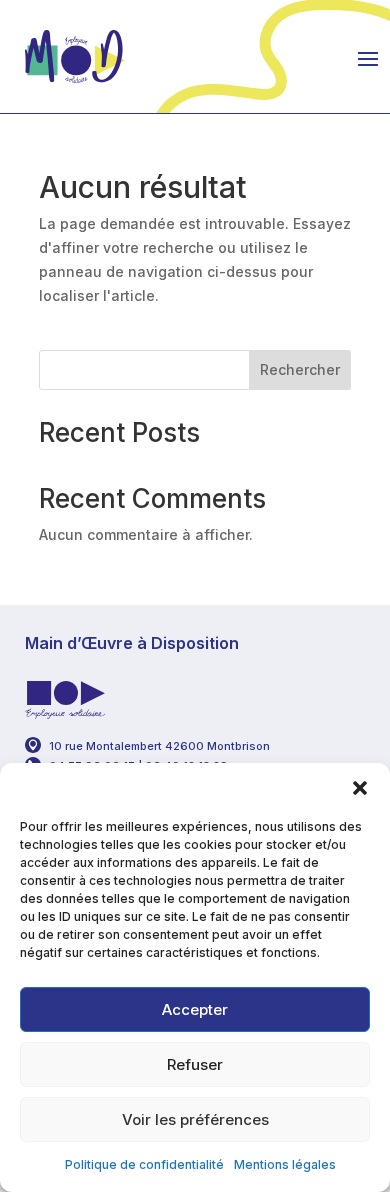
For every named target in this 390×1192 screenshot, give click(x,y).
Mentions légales (285, 1164)
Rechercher (300, 369)
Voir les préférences (195, 1119)
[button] (360, 788)
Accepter (195, 1009)
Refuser (195, 1064)
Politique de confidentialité (144, 1164)
